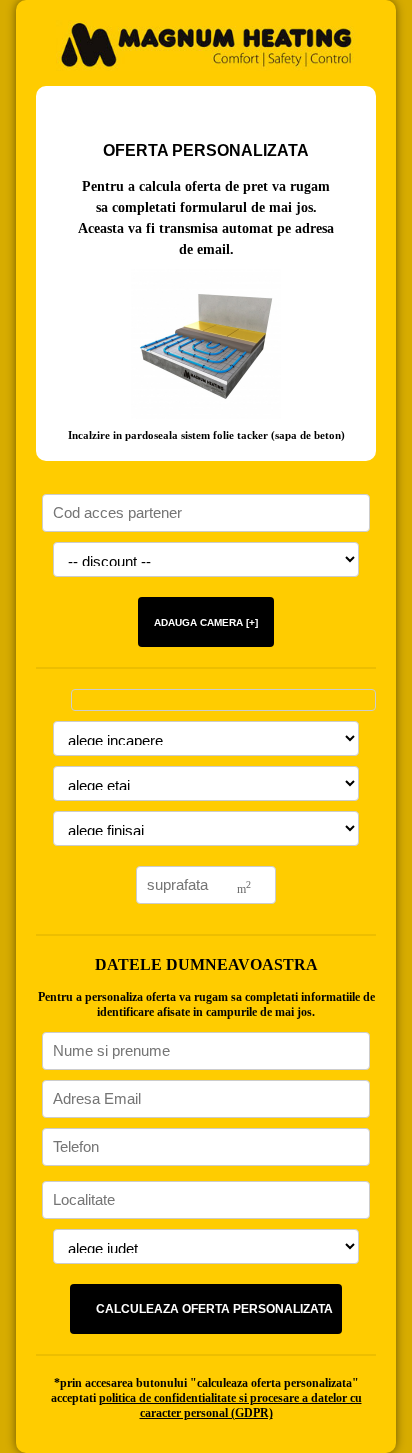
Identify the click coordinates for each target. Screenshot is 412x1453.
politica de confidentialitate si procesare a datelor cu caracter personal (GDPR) (230, 1405)
